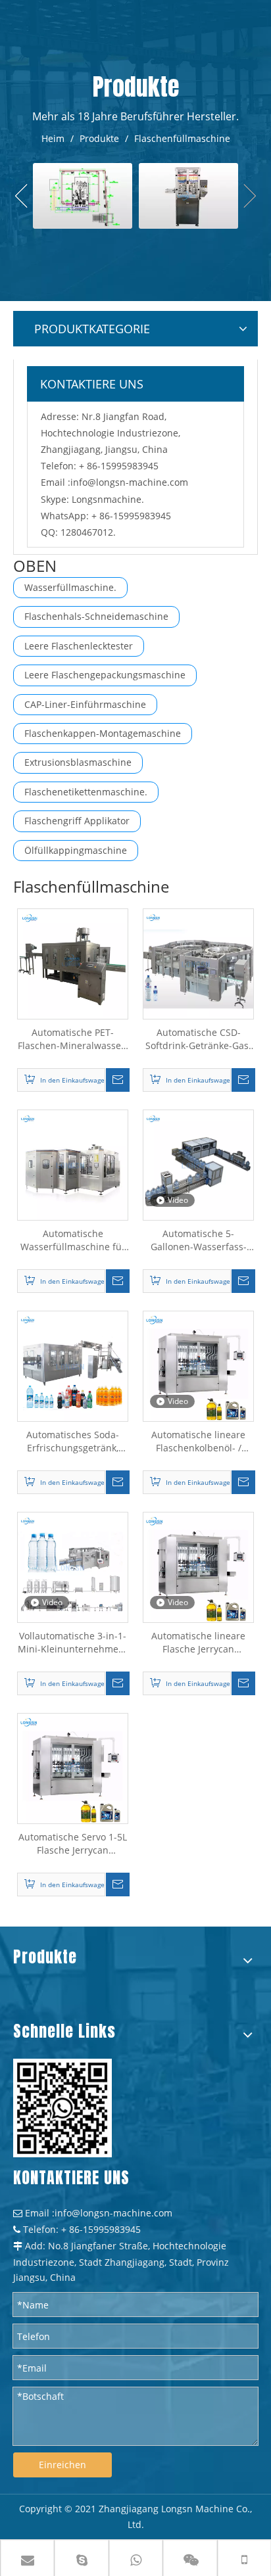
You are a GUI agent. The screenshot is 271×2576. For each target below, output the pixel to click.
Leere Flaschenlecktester (79, 646)
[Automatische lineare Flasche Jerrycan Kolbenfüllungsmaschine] (198, 1566)
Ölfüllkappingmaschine (76, 850)
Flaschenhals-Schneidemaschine (96, 616)
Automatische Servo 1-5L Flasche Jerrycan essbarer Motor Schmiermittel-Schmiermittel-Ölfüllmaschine (73, 1844)
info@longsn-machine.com (129, 482)
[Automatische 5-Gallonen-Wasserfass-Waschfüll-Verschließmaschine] (198, 1164)
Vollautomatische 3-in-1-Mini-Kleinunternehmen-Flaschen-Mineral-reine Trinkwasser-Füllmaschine (73, 1643)
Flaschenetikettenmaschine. (86, 792)
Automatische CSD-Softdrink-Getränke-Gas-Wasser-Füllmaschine (199, 1039)
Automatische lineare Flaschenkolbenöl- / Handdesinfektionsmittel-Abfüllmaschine (198, 1441)
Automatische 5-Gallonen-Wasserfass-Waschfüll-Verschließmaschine (199, 1240)
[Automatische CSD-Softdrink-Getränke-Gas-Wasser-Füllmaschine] (198, 963)
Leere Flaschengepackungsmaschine (105, 675)
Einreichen (62, 2465)
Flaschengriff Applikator (77, 821)
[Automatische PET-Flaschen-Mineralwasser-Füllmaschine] (73, 963)
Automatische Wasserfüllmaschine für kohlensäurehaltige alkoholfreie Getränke (73, 1240)
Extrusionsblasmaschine (78, 762)
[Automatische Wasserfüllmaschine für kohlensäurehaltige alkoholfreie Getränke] (73, 1164)
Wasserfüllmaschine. (70, 587)
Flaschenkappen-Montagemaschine (103, 733)
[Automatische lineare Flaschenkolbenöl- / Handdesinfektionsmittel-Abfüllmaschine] (198, 1365)
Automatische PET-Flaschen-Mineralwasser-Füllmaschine (73, 1039)
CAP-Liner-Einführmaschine (85, 704)
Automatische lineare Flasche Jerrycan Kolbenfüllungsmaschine (198, 1643)
